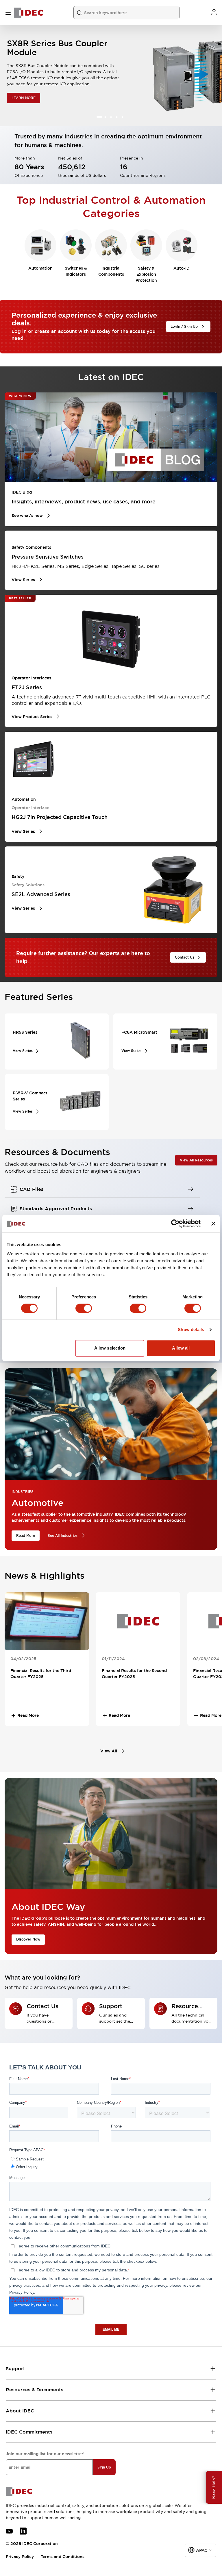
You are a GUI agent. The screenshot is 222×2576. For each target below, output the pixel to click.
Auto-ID (182, 268)
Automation (40, 268)
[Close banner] (213, 1224)
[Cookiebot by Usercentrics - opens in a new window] (175, 1224)
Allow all (181, 1348)
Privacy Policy (20, 2557)
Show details (191, 1329)
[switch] (84, 1308)
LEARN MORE (24, 99)
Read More (26, 1536)
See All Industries (63, 1536)
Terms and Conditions (63, 2557)
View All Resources (196, 1160)
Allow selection (110, 1348)
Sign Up (104, 2467)
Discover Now (28, 1939)
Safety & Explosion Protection (146, 274)
